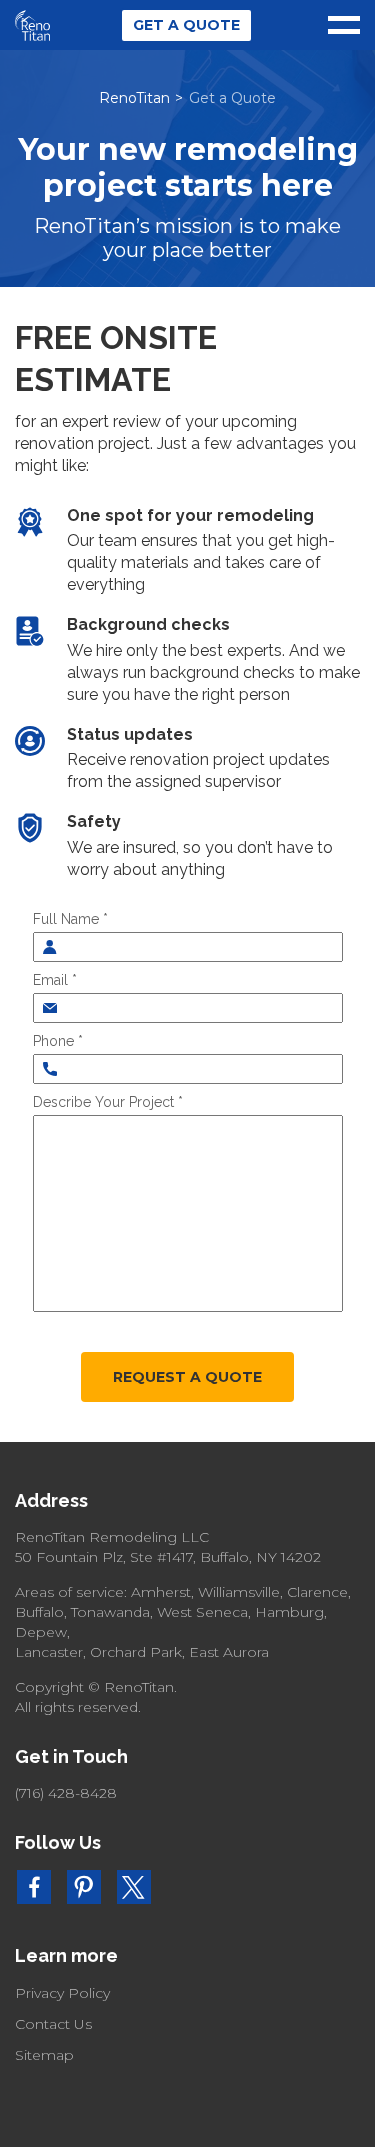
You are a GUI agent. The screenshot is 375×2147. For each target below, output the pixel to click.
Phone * (58, 1041)
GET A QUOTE (186, 25)
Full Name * (70, 919)
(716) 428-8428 (66, 1793)
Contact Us (53, 2024)
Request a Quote (187, 1377)
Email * (55, 980)
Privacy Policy (62, 1993)
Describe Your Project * (108, 1102)
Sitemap (44, 2055)
